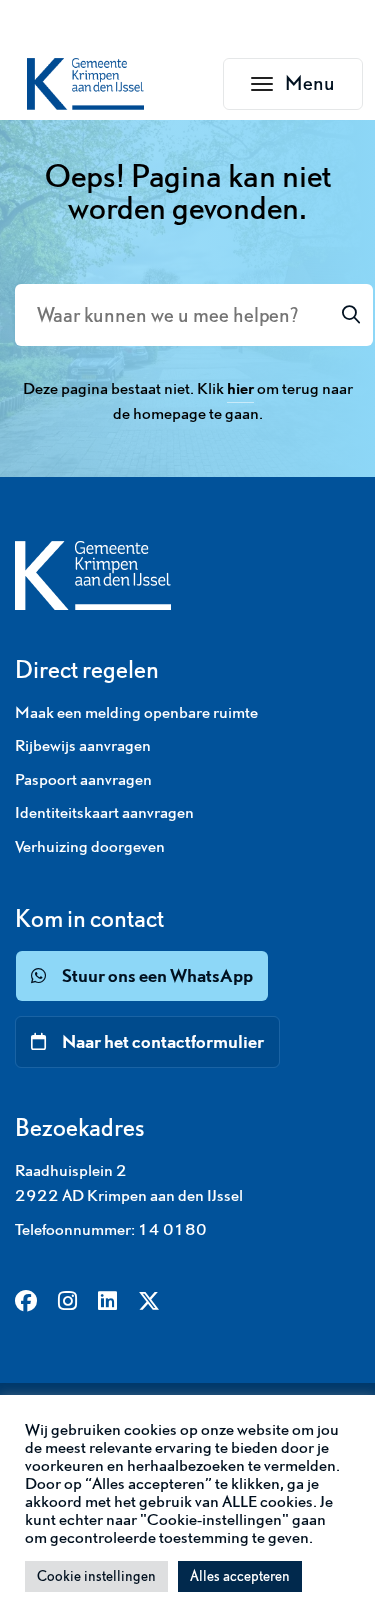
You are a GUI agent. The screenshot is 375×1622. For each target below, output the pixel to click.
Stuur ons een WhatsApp (157, 975)
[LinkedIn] (107, 1303)
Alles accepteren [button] (240, 1576)
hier (240, 388)
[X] (149, 1303)
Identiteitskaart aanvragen (104, 812)
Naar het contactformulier (163, 1041)
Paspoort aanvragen (83, 779)
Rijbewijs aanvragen (83, 745)
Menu (324, 89)
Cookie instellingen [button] (96, 1576)
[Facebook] (26, 1303)
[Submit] (351, 315)
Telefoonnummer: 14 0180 (111, 1229)
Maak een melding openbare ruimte (136, 712)
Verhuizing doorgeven (90, 846)
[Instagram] (67, 1303)
